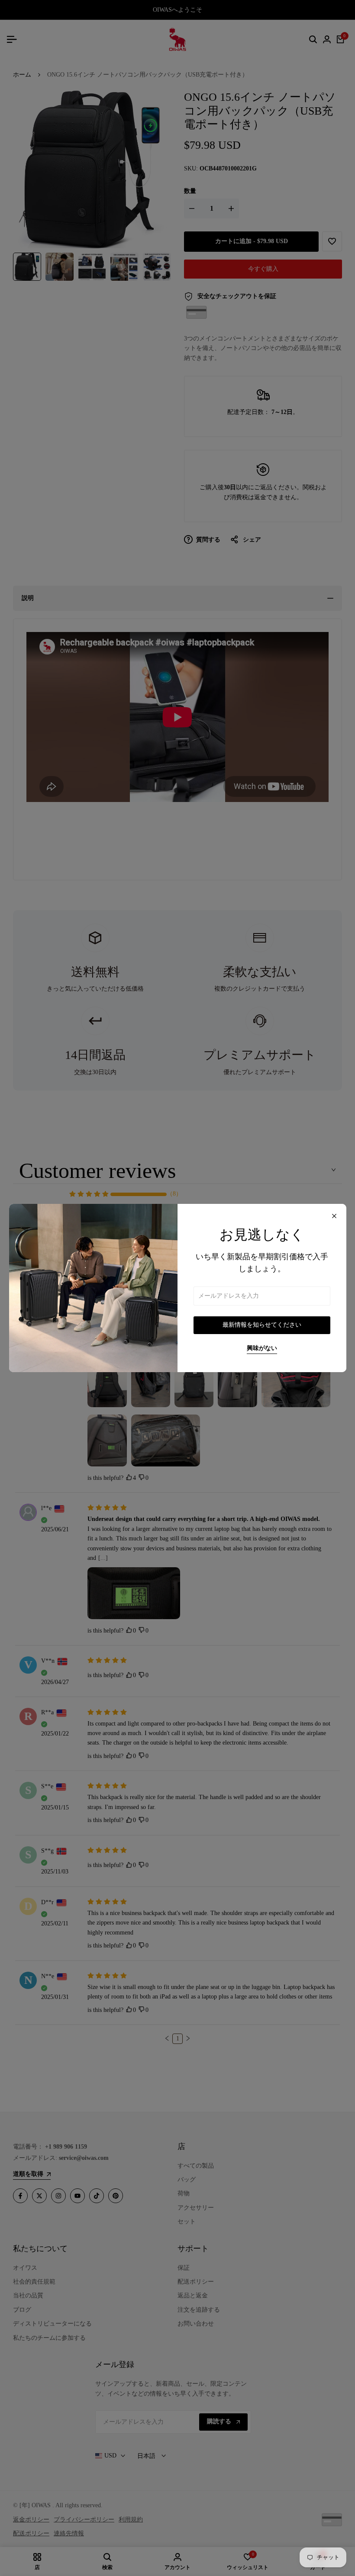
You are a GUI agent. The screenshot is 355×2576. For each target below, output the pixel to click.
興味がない (262, 1348)
